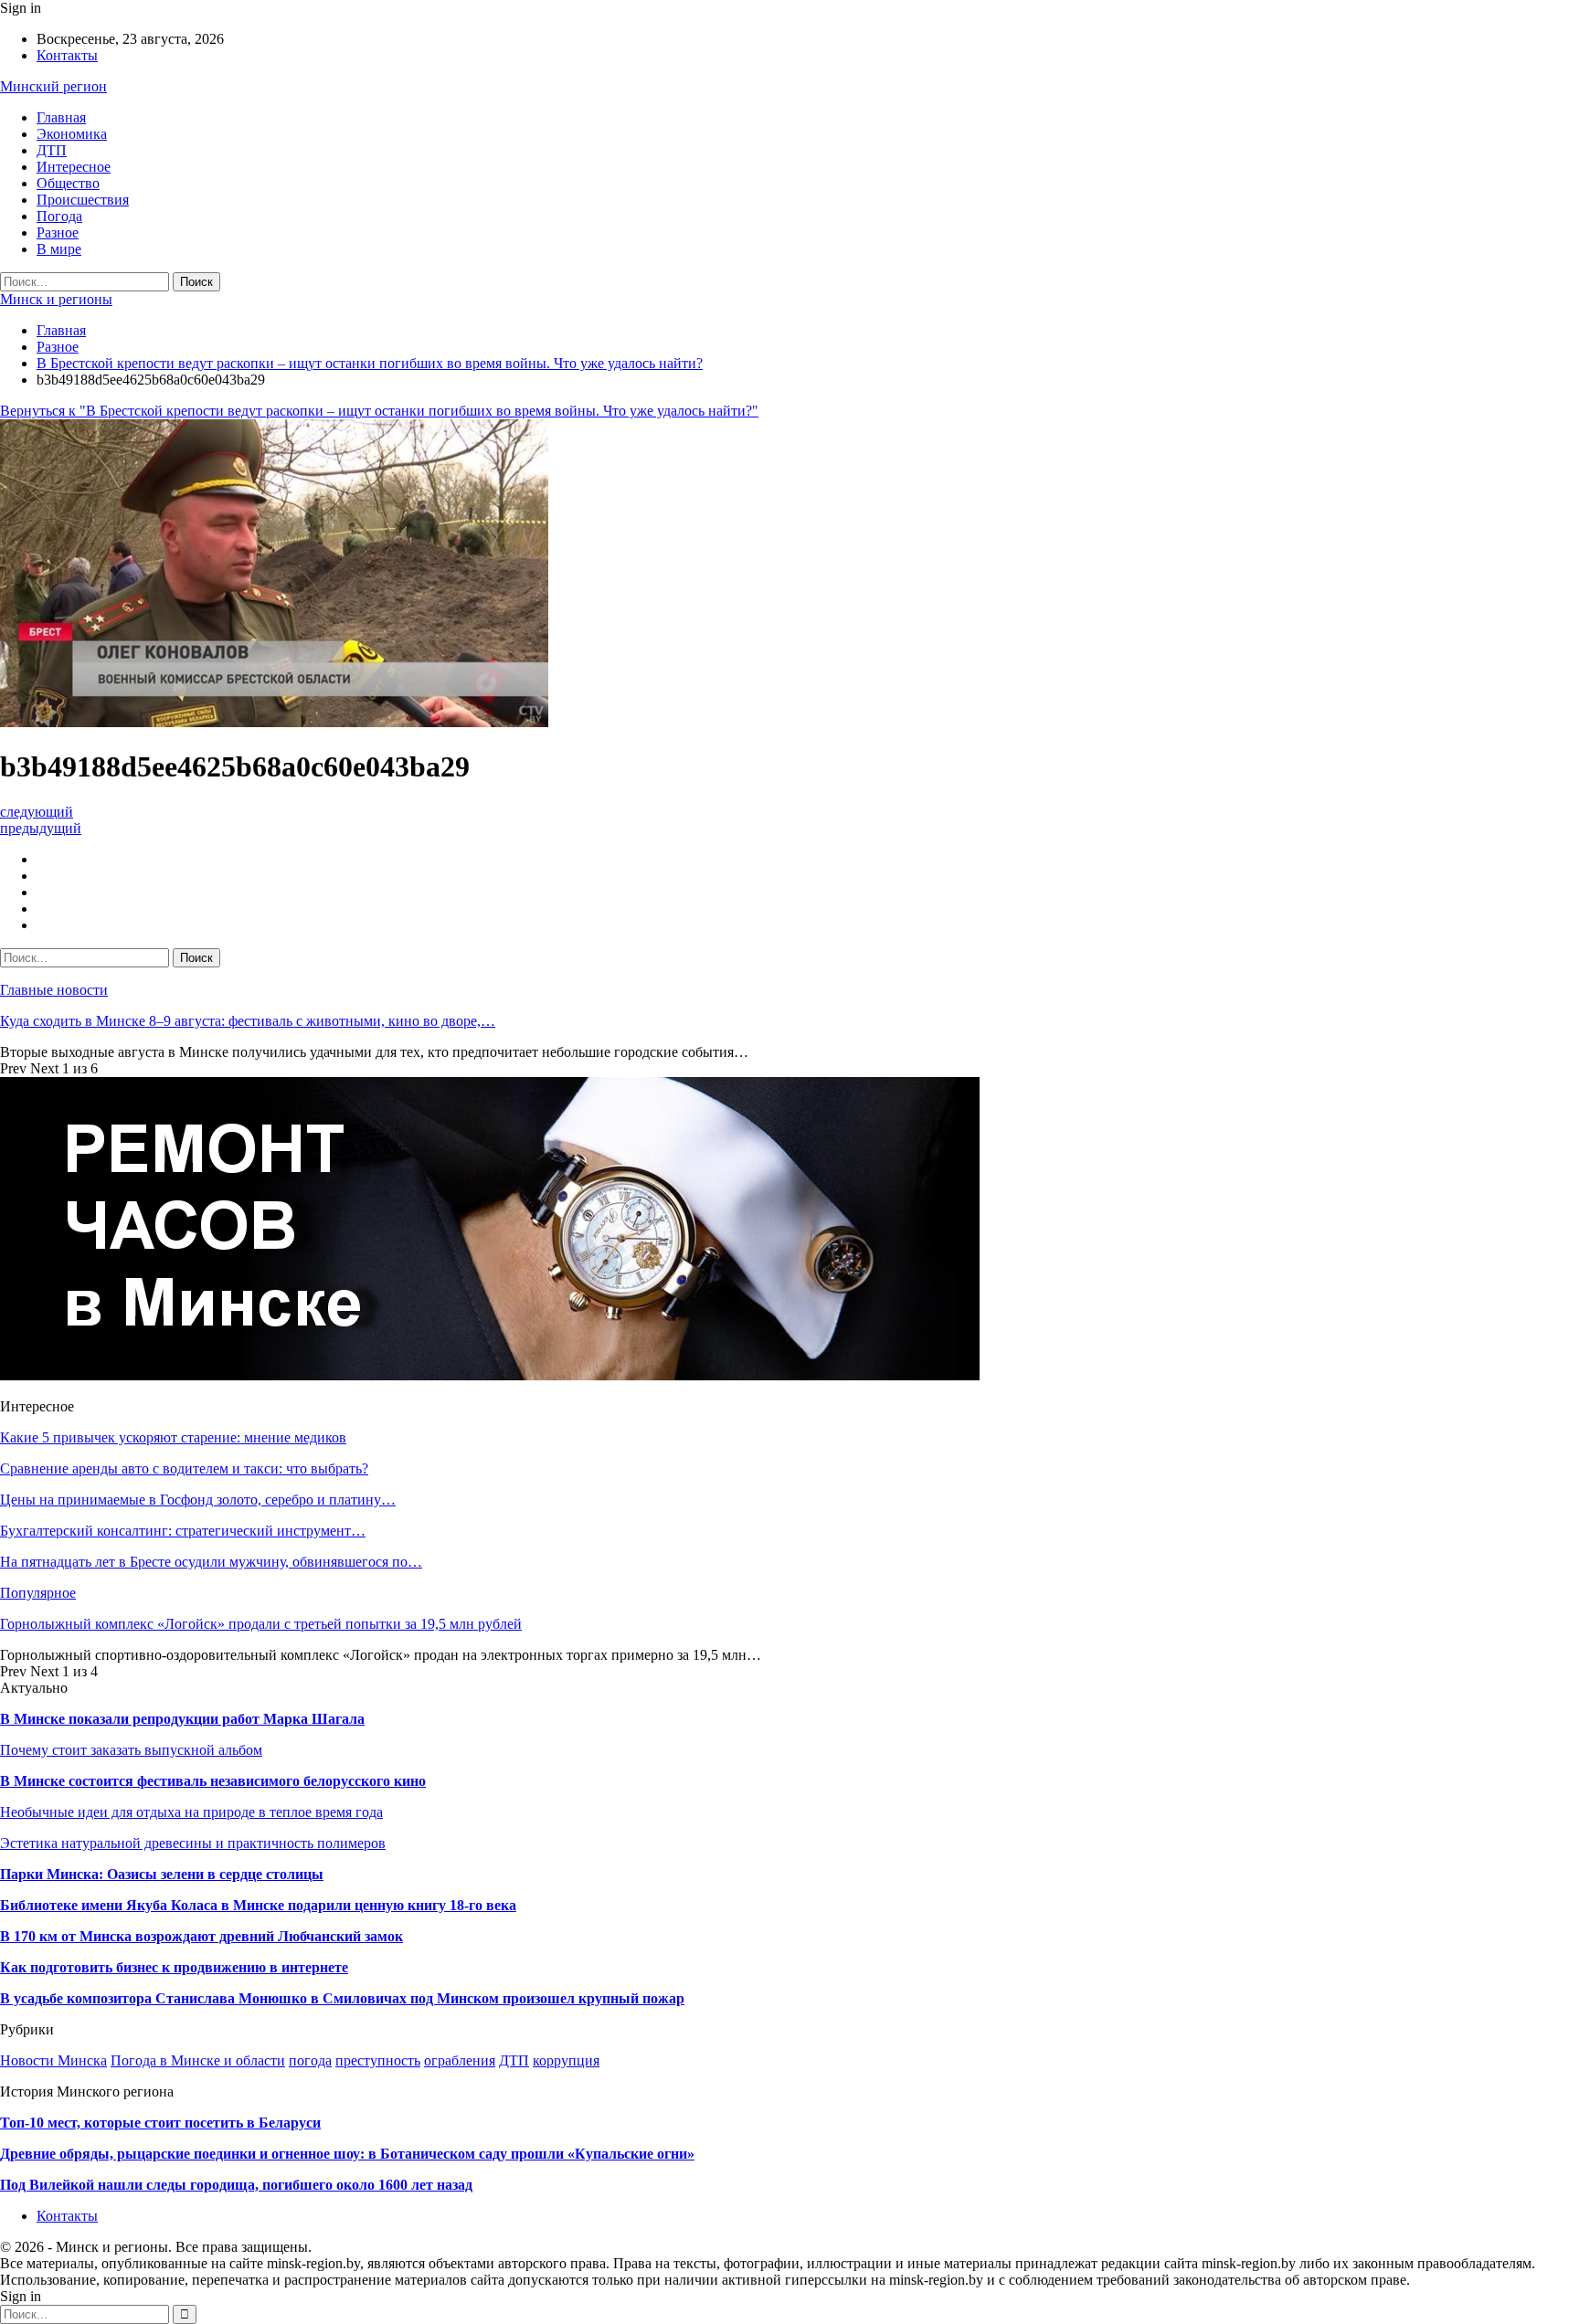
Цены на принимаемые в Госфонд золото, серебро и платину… (198, 1500)
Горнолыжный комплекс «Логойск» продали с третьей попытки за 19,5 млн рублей (261, 1624)
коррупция (566, 2060)
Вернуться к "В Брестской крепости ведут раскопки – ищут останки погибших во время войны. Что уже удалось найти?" (379, 411)
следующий (37, 812)
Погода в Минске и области (198, 2060)
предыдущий (41, 828)
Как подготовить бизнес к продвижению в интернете (174, 1967)
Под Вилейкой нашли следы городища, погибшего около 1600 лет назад (236, 2185)
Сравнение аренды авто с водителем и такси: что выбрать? (184, 1468)
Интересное (74, 167)
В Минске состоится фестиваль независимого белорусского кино (213, 1781)
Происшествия (83, 200)
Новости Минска (53, 2060)
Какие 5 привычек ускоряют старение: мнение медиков (173, 1437)
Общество (68, 183)
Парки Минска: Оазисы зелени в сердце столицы (162, 1874)
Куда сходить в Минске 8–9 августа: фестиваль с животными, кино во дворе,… (248, 1021)
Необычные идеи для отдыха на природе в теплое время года (191, 1812)
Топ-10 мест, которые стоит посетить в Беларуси (160, 2123)
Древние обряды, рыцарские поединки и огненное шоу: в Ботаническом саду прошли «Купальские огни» (347, 2154)
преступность (378, 2060)
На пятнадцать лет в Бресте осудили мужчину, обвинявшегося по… (211, 1562)
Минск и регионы (56, 299)
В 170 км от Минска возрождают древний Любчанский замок (201, 1936)
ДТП (52, 150)
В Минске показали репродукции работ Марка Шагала (182, 1719)
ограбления (460, 2060)
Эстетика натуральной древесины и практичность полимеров (193, 1843)
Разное (58, 232)
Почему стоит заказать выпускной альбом (131, 1750)
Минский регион (53, 86)
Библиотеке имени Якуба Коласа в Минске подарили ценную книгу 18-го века (258, 1905)
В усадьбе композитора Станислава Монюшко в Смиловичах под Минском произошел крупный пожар (342, 1998)
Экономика (72, 134)
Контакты (67, 55)
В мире (59, 249)
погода (310, 2060)
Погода (59, 216)
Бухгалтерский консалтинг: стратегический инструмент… (183, 1531)
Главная (61, 117)
